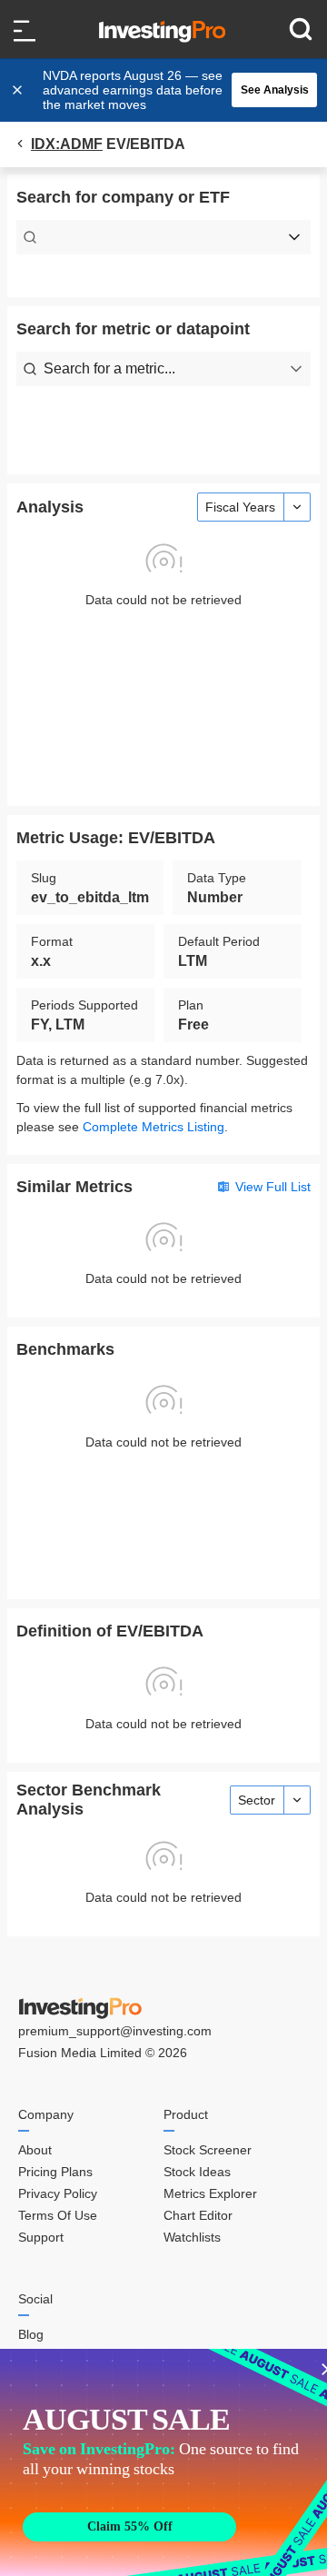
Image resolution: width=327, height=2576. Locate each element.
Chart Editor (198, 2215)
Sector (257, 1800)
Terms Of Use (58, 2215)
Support (41, 2237)
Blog (31, 2334)
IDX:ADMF (67, 144)
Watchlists (192, 2237)
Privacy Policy (58, 2193)
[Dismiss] (19, 90)
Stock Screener (208, 2150)
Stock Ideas (197, 2172)
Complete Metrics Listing (154, 1127)
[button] (173, 90)
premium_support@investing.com (115, 2031)
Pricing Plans (55, 2172)
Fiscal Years (240, 507)
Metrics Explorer (210, 2193)
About (35, 2150)
